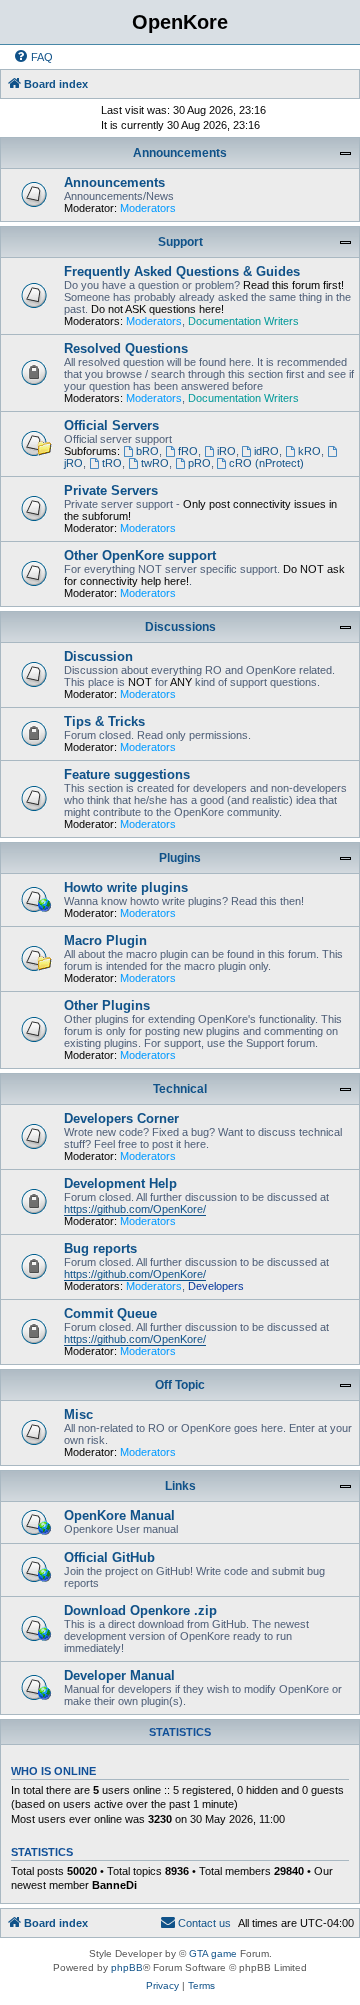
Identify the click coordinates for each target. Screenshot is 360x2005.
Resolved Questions (126, 348)
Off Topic (180, 1385)
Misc (78, 1414)
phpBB (127, 1967)
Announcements (180, 153)
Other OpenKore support (140, 555)
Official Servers (111, 425)
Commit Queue (110, 1313)
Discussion (98, 656)
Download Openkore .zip (140, 1610)
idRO (266, 451)
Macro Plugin (105, 940)
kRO (309, 451)
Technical (180, 1089)
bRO (147, 451)
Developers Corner (121, 1118)
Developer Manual (119, 1675)
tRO (112, 463)
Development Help (120, 1183)
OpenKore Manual (119, 1515)
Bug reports (100, 1248)
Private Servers (111, 490)
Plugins (180, 858)
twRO (155, 463)
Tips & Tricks (104, 721)
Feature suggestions (127, 774)
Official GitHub (109, 1557)
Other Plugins (107, 1005)
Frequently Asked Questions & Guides (182, 271)
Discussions (180, 627)
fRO (188, 451)
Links (180, 1486)
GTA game (213, 1953)
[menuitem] (33, 57)
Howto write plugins (126, 887)
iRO (226, 451)
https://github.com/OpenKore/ (135, 1209)
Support (180, 242)
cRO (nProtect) (266, 463)
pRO (199, 463)
